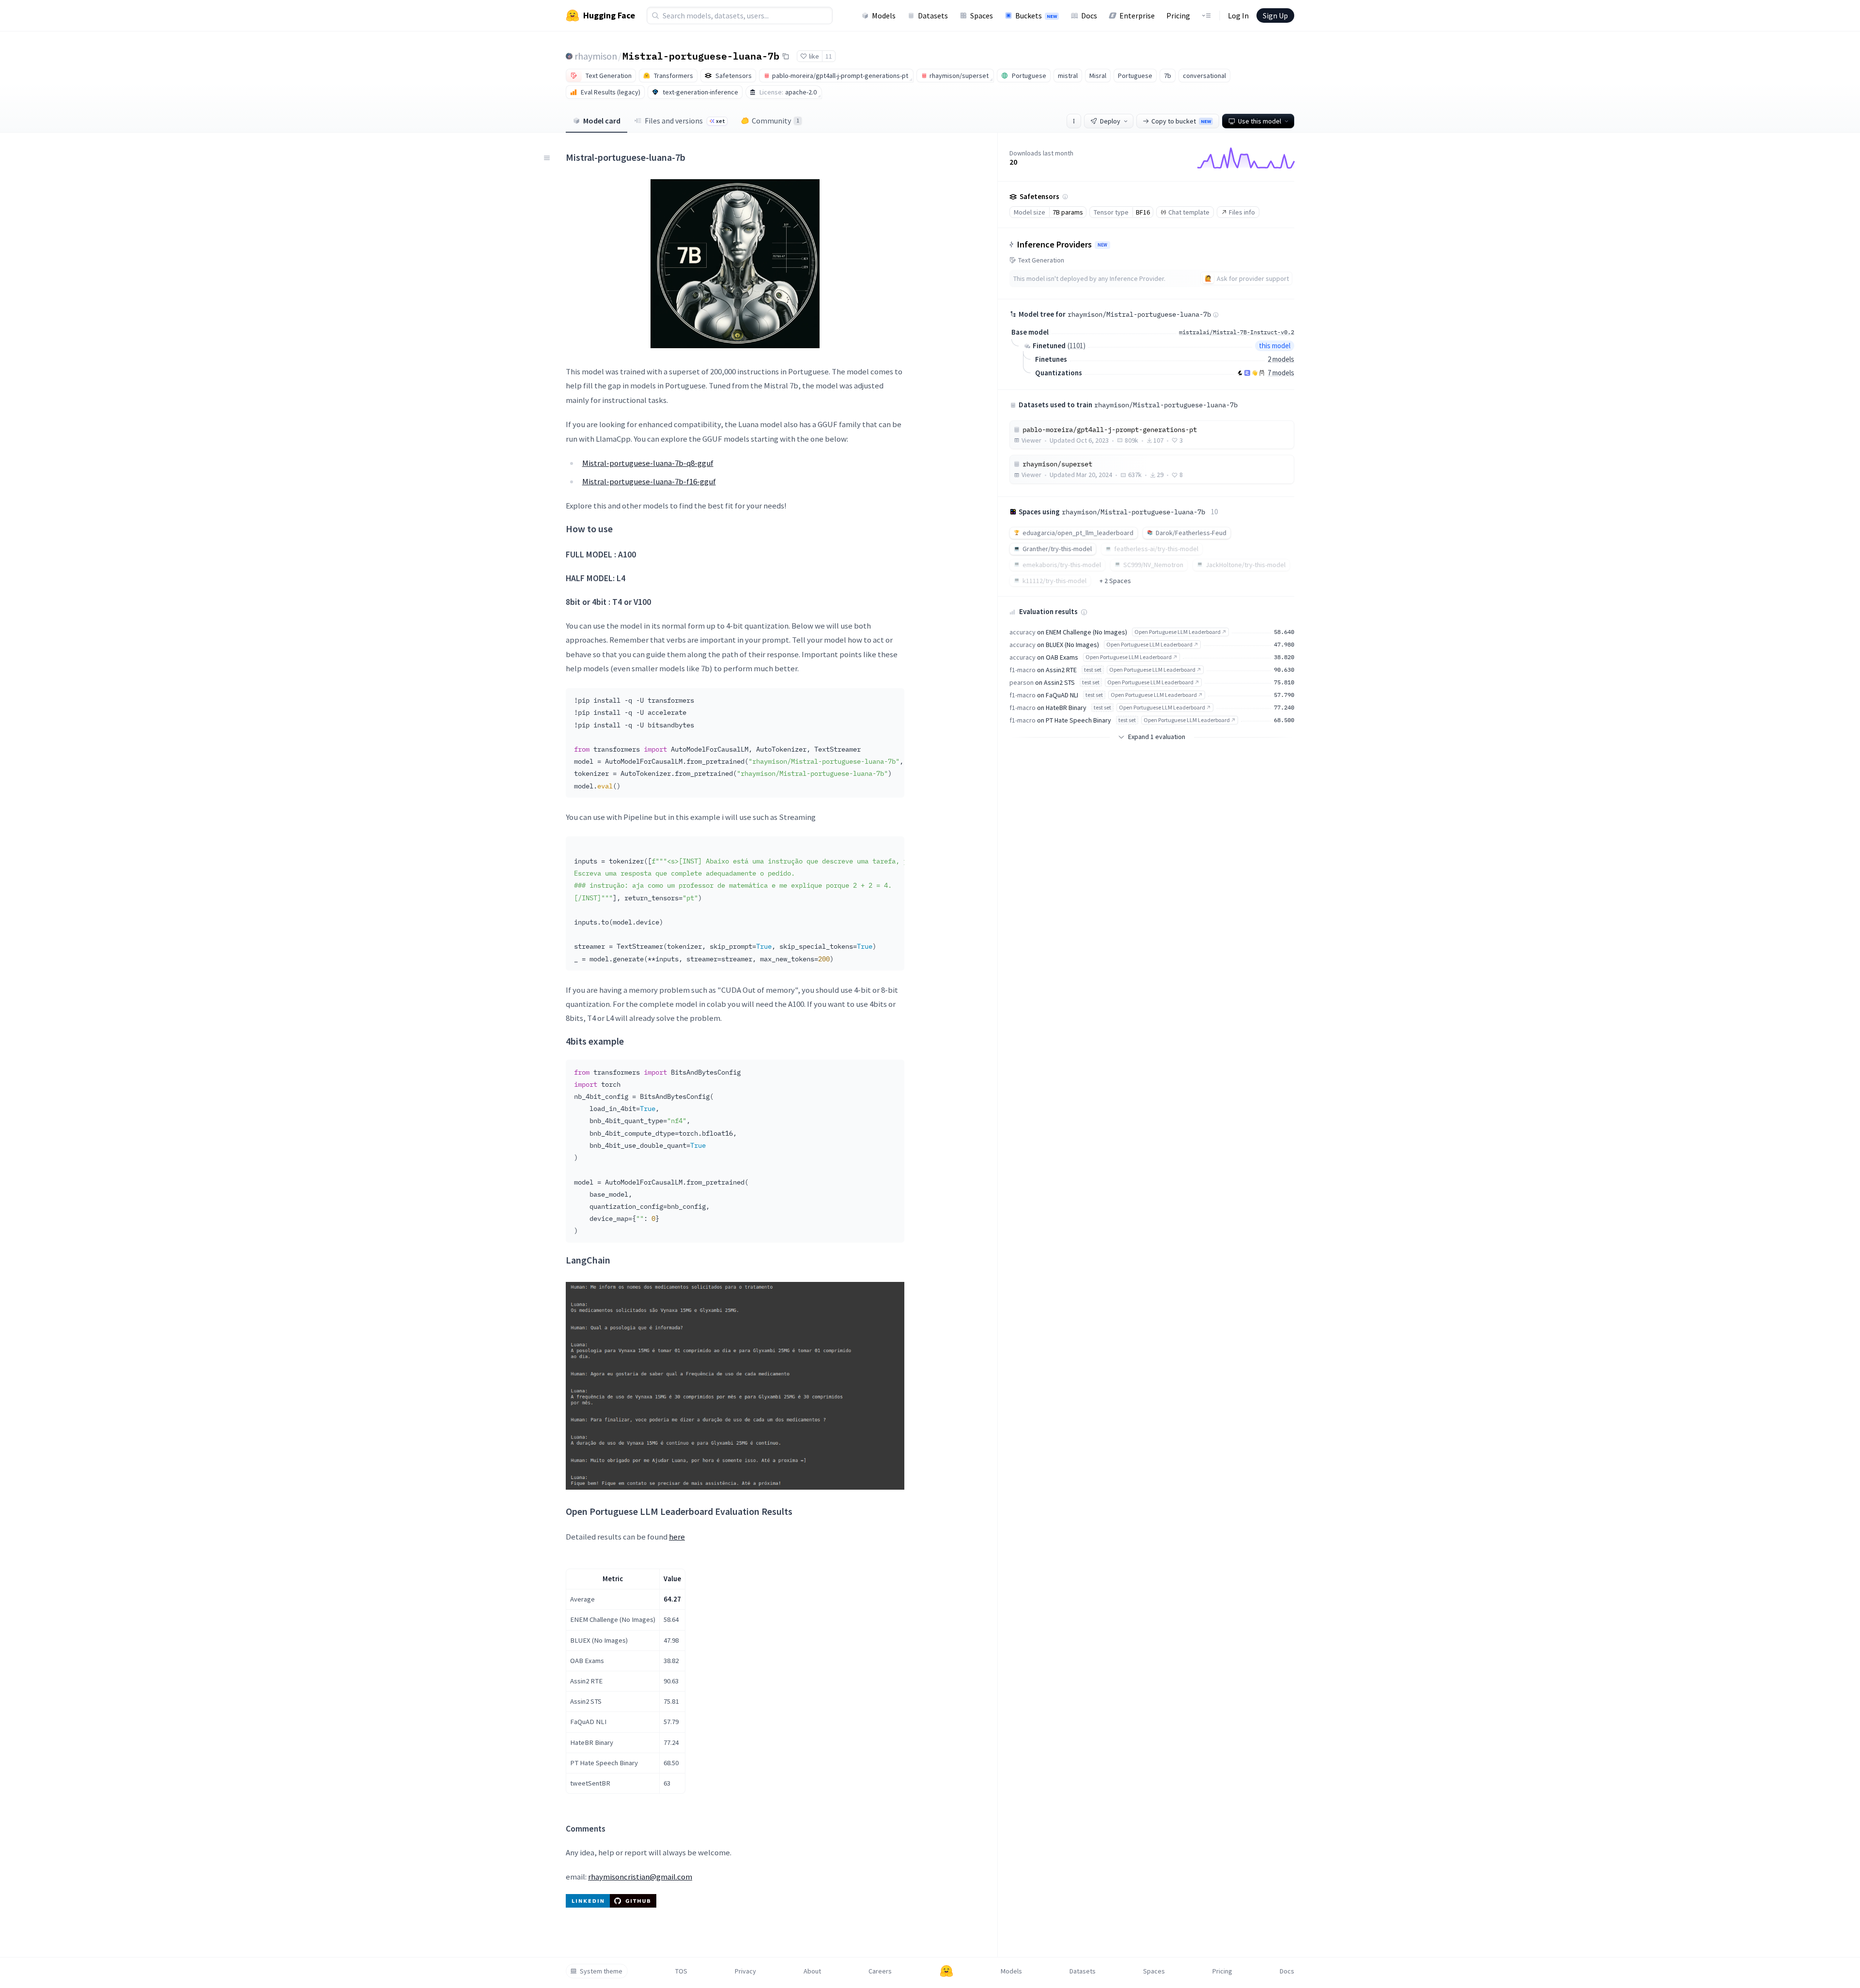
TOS (681, 1971)
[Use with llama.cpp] (1240, 373)
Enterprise (1137, 15)
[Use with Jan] (1255, 373)
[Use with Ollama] (1262, 373)
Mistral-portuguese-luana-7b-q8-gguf (648, 463)
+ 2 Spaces (1115, 581)
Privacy (745, 1971)
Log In (1238, 15)
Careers (880, 1971)
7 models (1281, 373)
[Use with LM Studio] (1247, 373)
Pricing (1178, 15)
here (677, 1537)
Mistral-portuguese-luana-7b (701, 56)
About (812, 1971)
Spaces (982, 15)
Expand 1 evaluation (1157, 737)
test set (1093, 670)
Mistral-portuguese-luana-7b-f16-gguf (649, 481)
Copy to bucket (1181, 121)
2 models (1281, 359)
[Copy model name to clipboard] (786, 56)
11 (829, 56)
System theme (601, 1971)
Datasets (933, 15)
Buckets (1036, 15)
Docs (1089, 15)
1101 (1076, 346)
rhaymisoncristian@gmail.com (640, 1877)
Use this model (1260, 121)
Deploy (1110, 121)
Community (775, 121)
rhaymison (596, 56)
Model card (602, 121)
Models (884, 15)
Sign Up (1275, 15)
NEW (1102, 245)
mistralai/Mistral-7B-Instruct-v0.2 (1237, 332)
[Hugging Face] (946, 1971)
